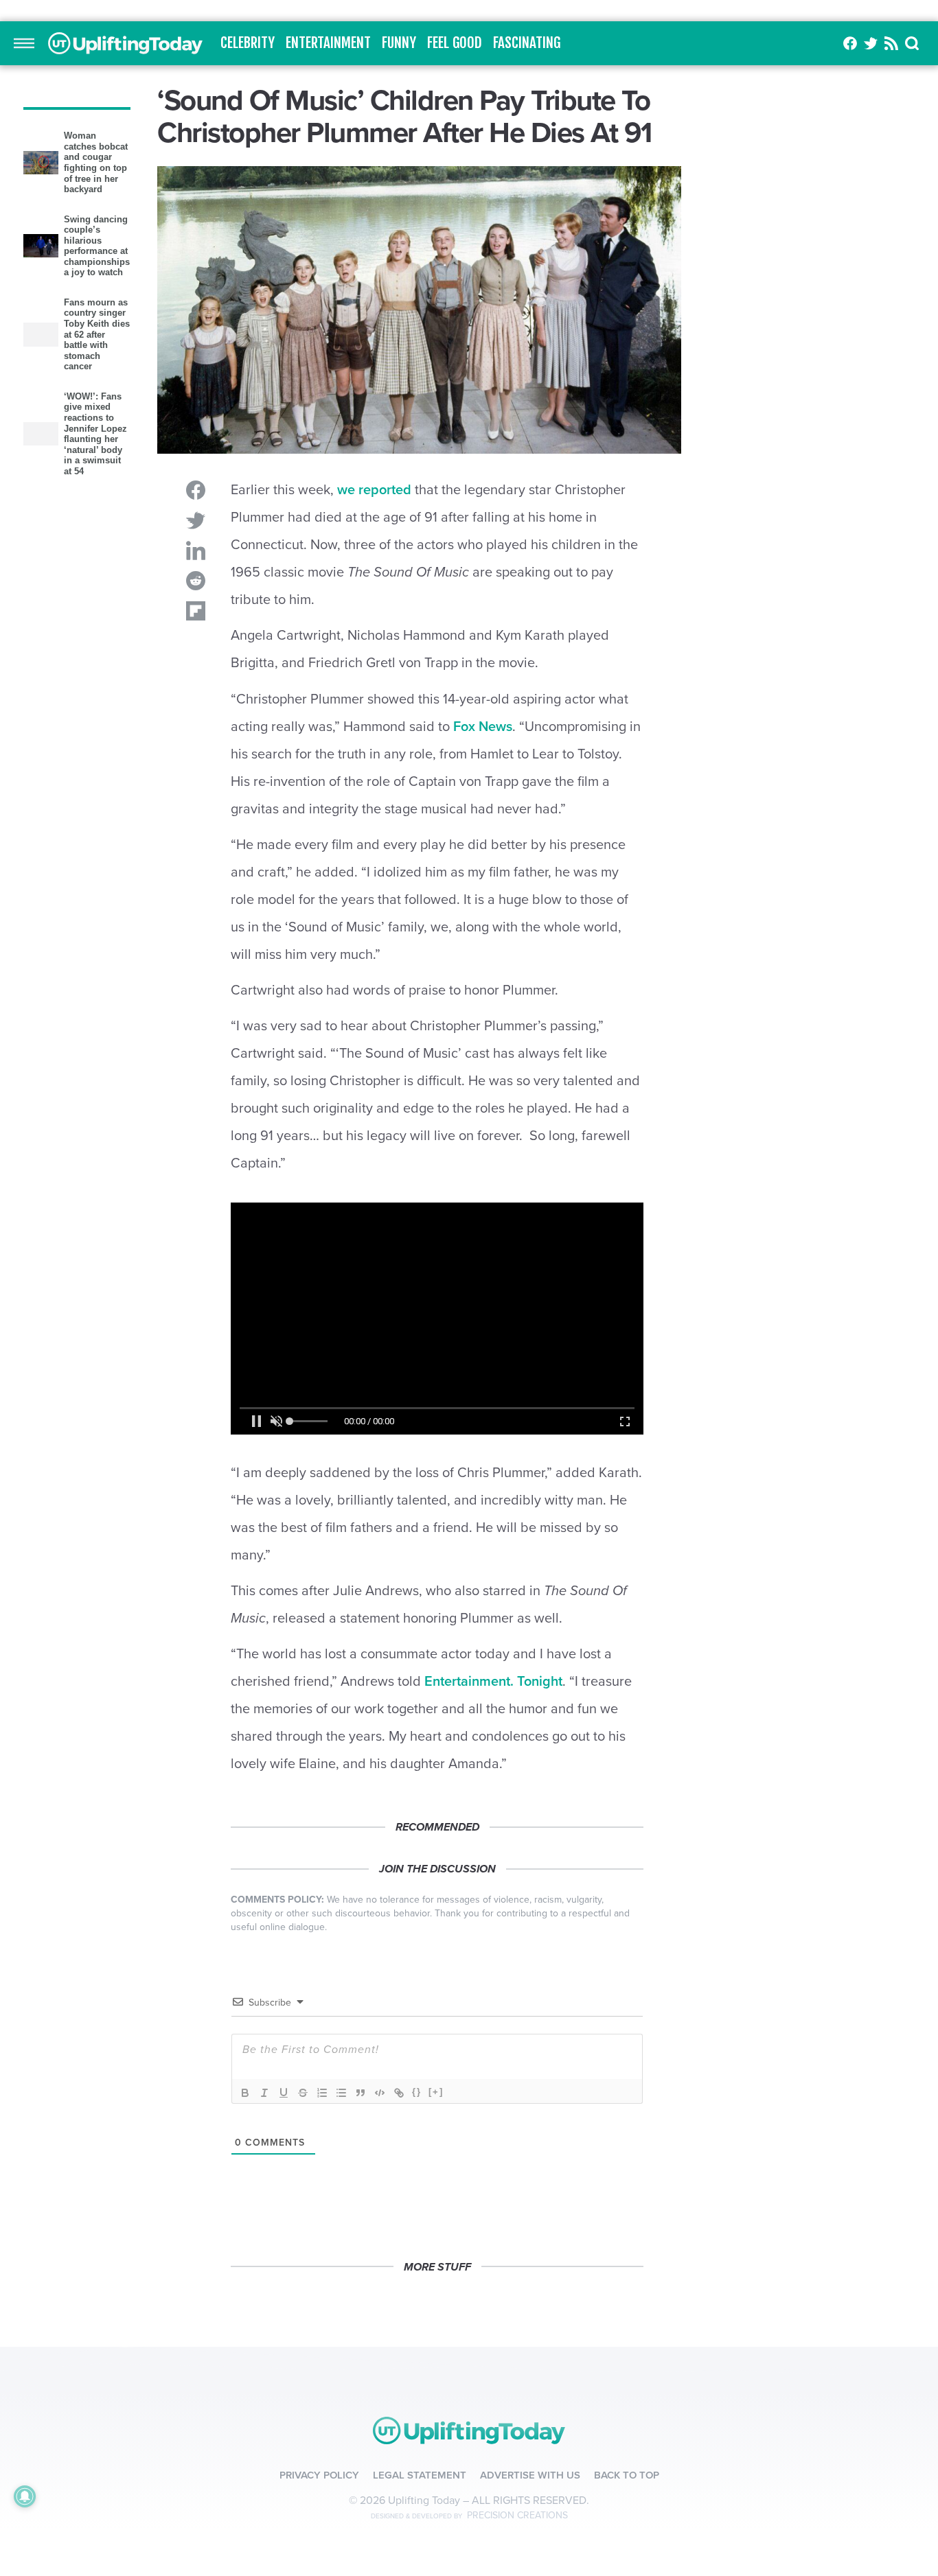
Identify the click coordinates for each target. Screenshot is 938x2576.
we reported (374, 730)
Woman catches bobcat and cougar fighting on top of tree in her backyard (96, 402)
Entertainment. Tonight (493, 1921)
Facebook (850, 283)
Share (196, 730)
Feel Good (455, 283)
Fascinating (527, 283)
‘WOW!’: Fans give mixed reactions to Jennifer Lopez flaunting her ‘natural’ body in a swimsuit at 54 (95, 673)
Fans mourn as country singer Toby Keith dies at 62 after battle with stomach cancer (97, 574)
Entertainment (328, 283)
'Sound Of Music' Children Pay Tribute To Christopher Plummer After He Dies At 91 (125, 283)
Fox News (483, 966)
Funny (399, 283)
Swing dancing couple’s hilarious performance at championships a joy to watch (97, 486)
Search (913, 283)
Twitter (871, 283)
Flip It (196, 851)
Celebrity (248, 283)
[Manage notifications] (25, 2496)
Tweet (196, 761)
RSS (891, 283)
